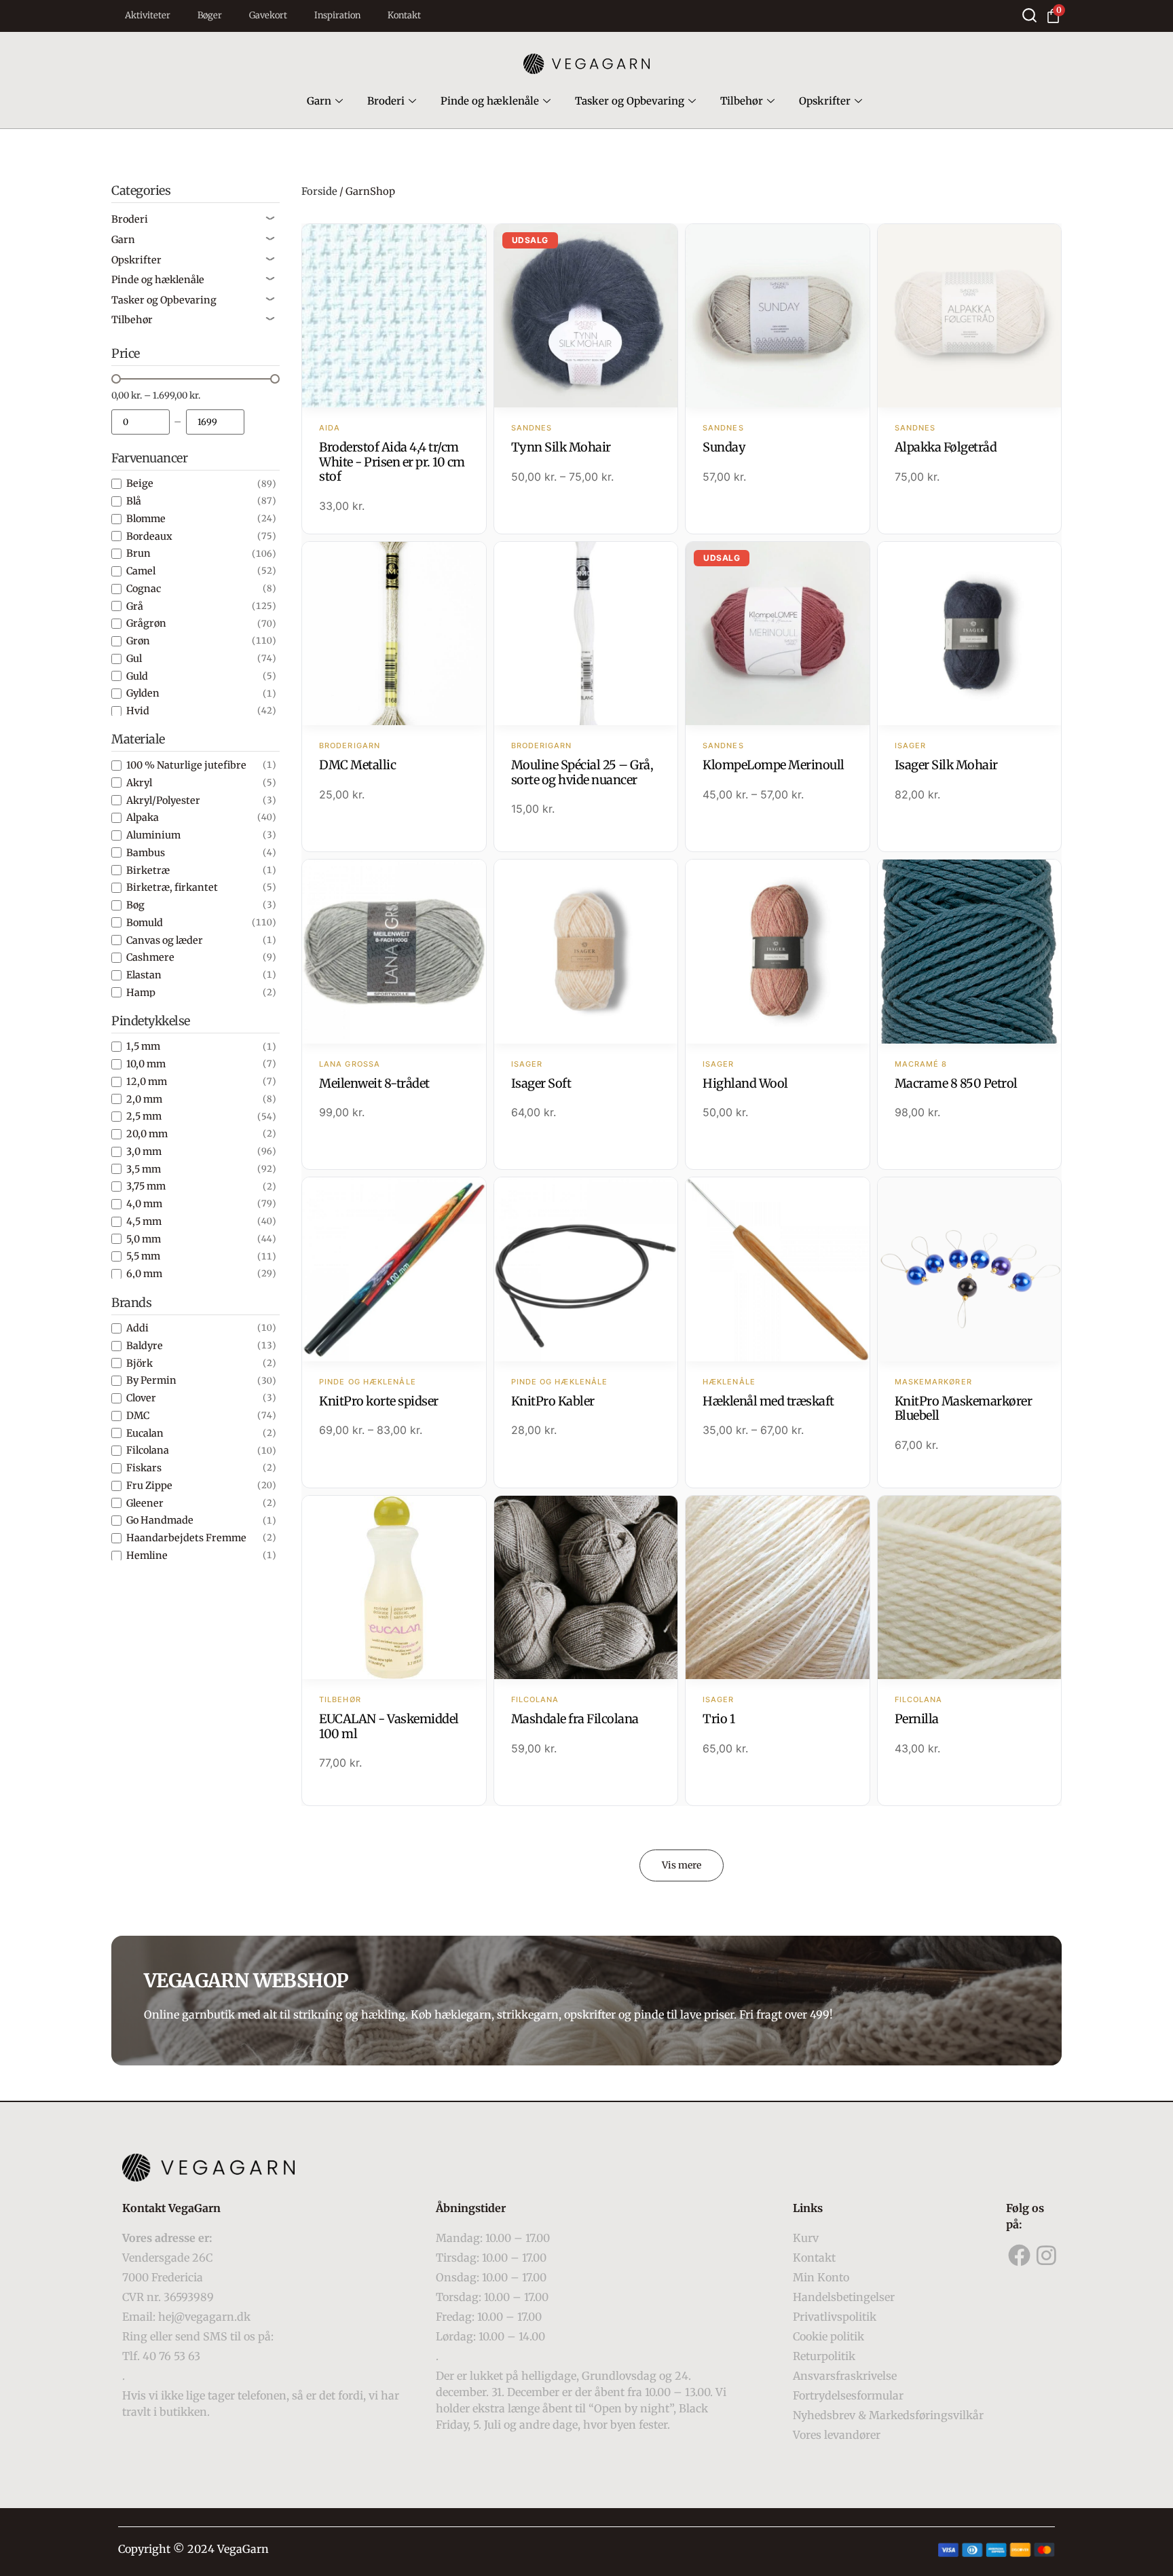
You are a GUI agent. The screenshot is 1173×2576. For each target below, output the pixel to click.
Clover (141, 1398)
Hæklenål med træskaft (768, 1401)
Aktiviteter (148, 15)
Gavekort (268, 15)
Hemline (147, 1556)
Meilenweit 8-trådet (374, 1083)
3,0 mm (144, 1152)
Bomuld (145, 923)
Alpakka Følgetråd (946, 447)
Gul (134, 659)
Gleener (145, 1503)
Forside (319, 191)
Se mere (394, 317)
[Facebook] (1020, 2256)
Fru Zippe (149, 1486)
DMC (138, 1416)
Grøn (138, 641)
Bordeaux (149, 536)
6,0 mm (144, 1274)
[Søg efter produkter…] (1029, 15)
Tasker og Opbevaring (630, 101)
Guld (137, 676)
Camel (141, 571)
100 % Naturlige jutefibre (186, 765)
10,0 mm (146, 1064)
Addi (137, 1328)
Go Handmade (160, 1520)
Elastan (144, 975)
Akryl (139, 783)
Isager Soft (541, 1083)
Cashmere (150, 957)
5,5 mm (143, 1256)
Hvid (138, 711)
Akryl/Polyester (163, 800)
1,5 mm (143, 1046)
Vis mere (682, 1865)
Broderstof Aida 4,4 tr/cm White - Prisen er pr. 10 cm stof (392, 462)
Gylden (143, 693)
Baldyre (145, 1346)
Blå (134, 501)
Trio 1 (719, 1719)
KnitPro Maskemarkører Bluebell (964, 1409)
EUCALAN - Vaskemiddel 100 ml (389, 1726)
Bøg (135, 905)
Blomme (146, 519)
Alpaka (143, 817)
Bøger (210, 15)
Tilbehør (742, 101)
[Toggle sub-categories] (270, 219)
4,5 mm (144, 1221)
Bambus (146, 853)
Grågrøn (146, 623)
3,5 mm (144, 1169)
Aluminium (153, 835)
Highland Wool (745, 1083)
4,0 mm (144, 1204)
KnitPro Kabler (553, 1401)
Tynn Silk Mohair (561, 447)
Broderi (386, 101)
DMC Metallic (357, 765)
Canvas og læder (165, 940)
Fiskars (144, 1468)
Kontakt (404, 15)
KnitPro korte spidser (379, 1401)
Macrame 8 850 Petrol (956, 1083)
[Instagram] (1047, 2256)
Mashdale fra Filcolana (575, 1719)
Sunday (724, 447)
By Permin (151, 1380)
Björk (139, 1363)
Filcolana (148, 1450)
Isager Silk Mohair (946, 765)
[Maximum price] (215, 422)
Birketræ (148, 870)
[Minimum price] (141, 422)
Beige (140, 483)
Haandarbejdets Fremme (186, 1538)
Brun (138, 553)
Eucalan (145, 1433)
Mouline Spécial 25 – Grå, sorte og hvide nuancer (582, 772)
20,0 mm (147, 1134)
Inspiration (337, 15)
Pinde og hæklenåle (490, 101)
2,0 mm (144, 1099)
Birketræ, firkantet (172, 887)
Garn (319, 101)
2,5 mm (144, 1116)
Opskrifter (825, 101)
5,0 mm (144, 1239)
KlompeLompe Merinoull (774, 765)
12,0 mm (147, 1082)
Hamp (141, 993)
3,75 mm (146, 1186)
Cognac (144, 589)
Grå (135, 606)
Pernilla (917, 1719)
